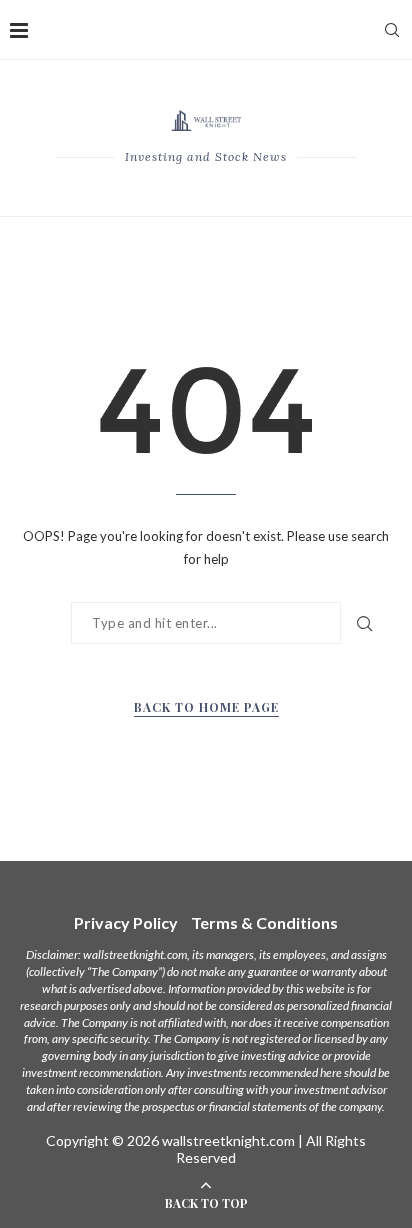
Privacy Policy (126, 922)
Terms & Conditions (264, 922)
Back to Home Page (206, 707)
